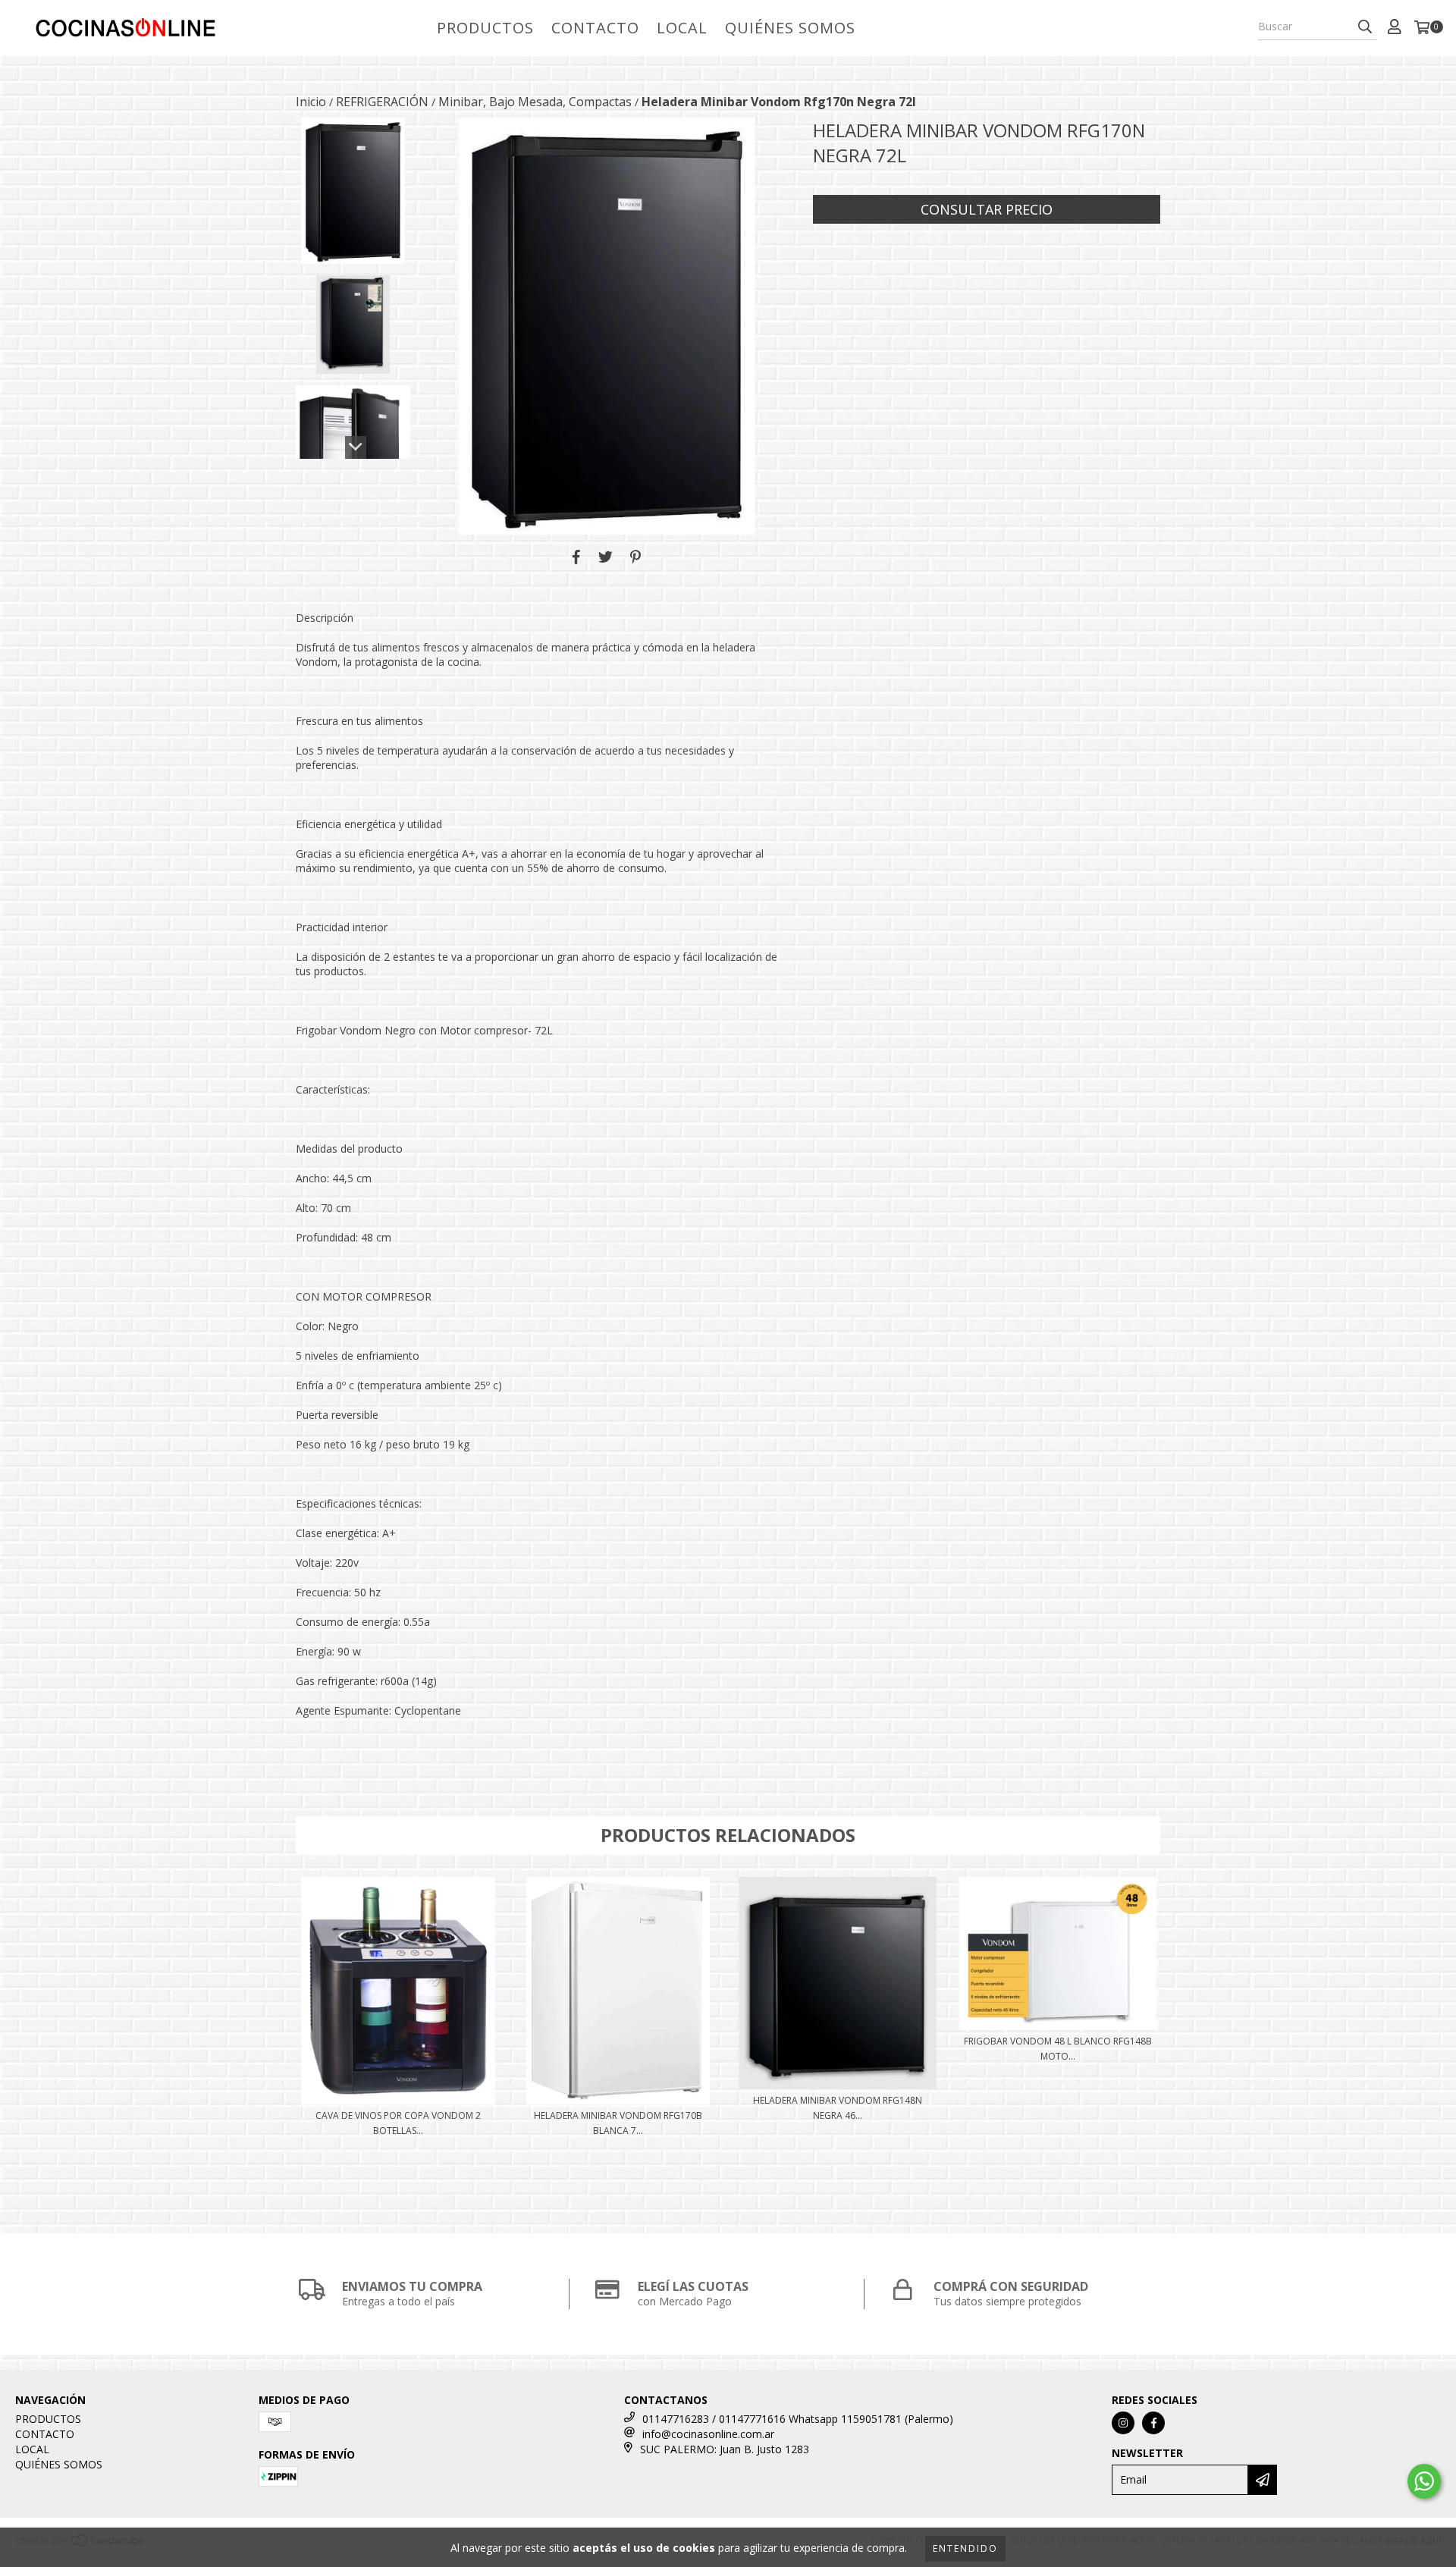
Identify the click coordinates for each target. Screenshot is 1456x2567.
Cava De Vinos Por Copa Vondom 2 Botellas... (398, 2123)
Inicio (311, 102)
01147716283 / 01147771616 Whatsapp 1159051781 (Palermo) (798, 2419)
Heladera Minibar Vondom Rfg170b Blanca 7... (618, 2123)
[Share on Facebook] (576, 557)
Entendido (965, 2548)
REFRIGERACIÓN (382, 102)
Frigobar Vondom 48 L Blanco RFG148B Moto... (1058, 2049)
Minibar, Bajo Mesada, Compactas (535, 102)
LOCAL (682, 28)
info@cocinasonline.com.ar (708, 2434)
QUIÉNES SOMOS (790, 28)
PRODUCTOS (485, 28)
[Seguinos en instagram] (1123, 2423)
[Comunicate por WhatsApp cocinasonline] (1424, 2481)
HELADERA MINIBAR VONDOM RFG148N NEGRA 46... (838, 2108)
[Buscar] (1365, 27)
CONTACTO (595, 28)
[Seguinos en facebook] (1153, 2423)
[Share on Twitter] (606, 557)
